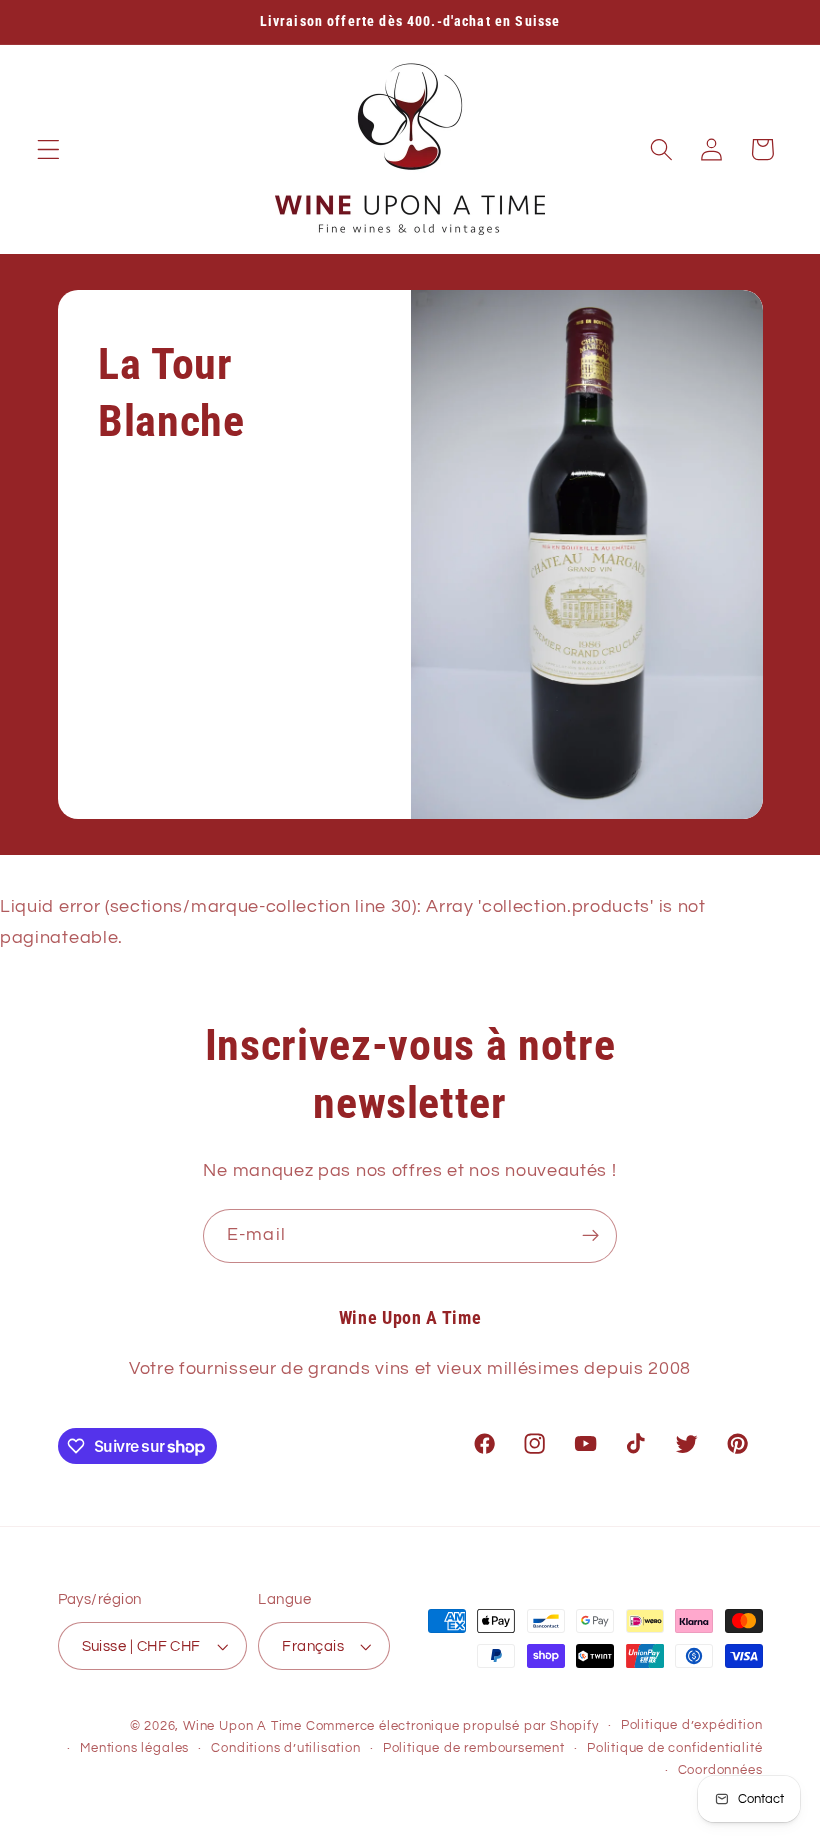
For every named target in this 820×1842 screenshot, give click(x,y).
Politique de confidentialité (675, 1748)
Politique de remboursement (474, 1748)
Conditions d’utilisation (285, 1748)
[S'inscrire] (590, 1236)
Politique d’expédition (692, 1725)
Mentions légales (134, 1748)
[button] (48, 149)
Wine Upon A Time (242, 1726)
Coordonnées (720, 1770)
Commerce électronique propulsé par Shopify (452, 1726)
